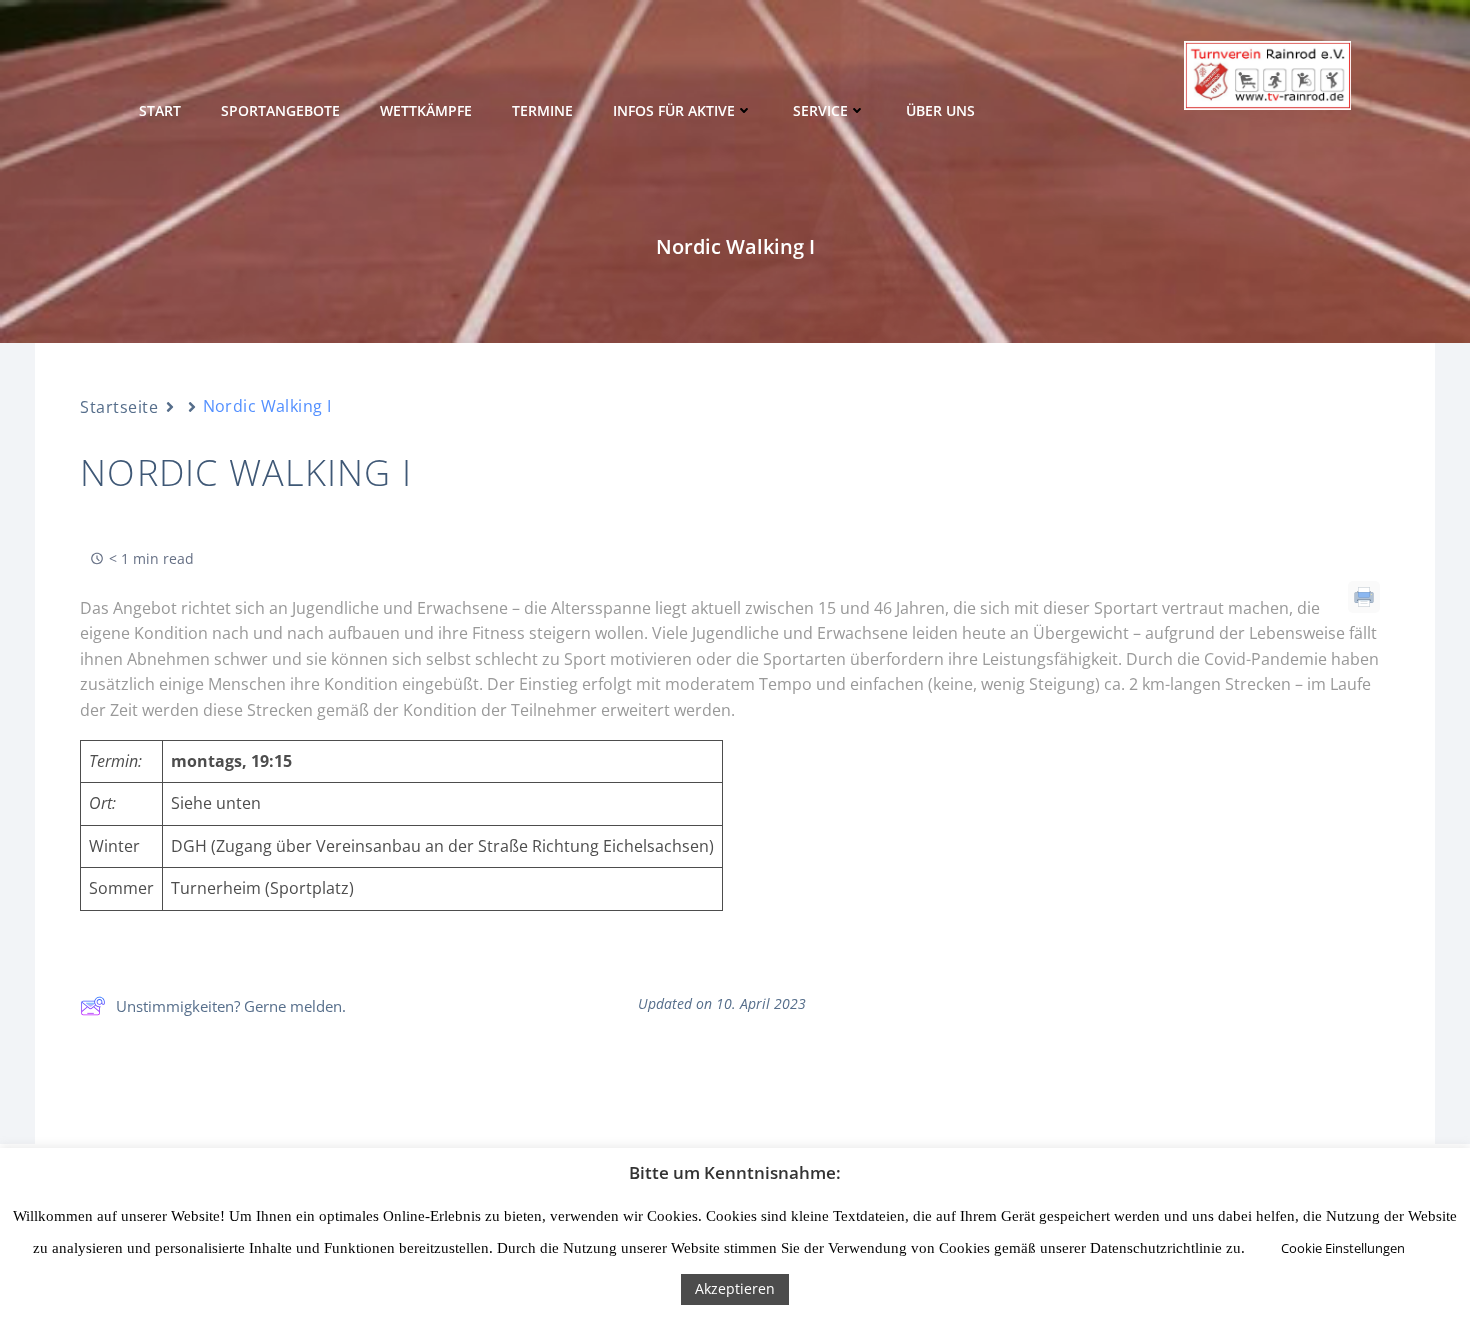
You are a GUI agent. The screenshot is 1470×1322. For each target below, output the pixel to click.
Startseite (119, 407)
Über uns (940, 110)
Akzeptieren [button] (735, 1288)
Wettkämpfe (426, 110)
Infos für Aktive (674, 110)
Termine (542, 110)
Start (160, 110)
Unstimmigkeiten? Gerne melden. (231, 1006)
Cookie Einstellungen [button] (1343, 1248)
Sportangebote (280, 110)
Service (820, 110)
